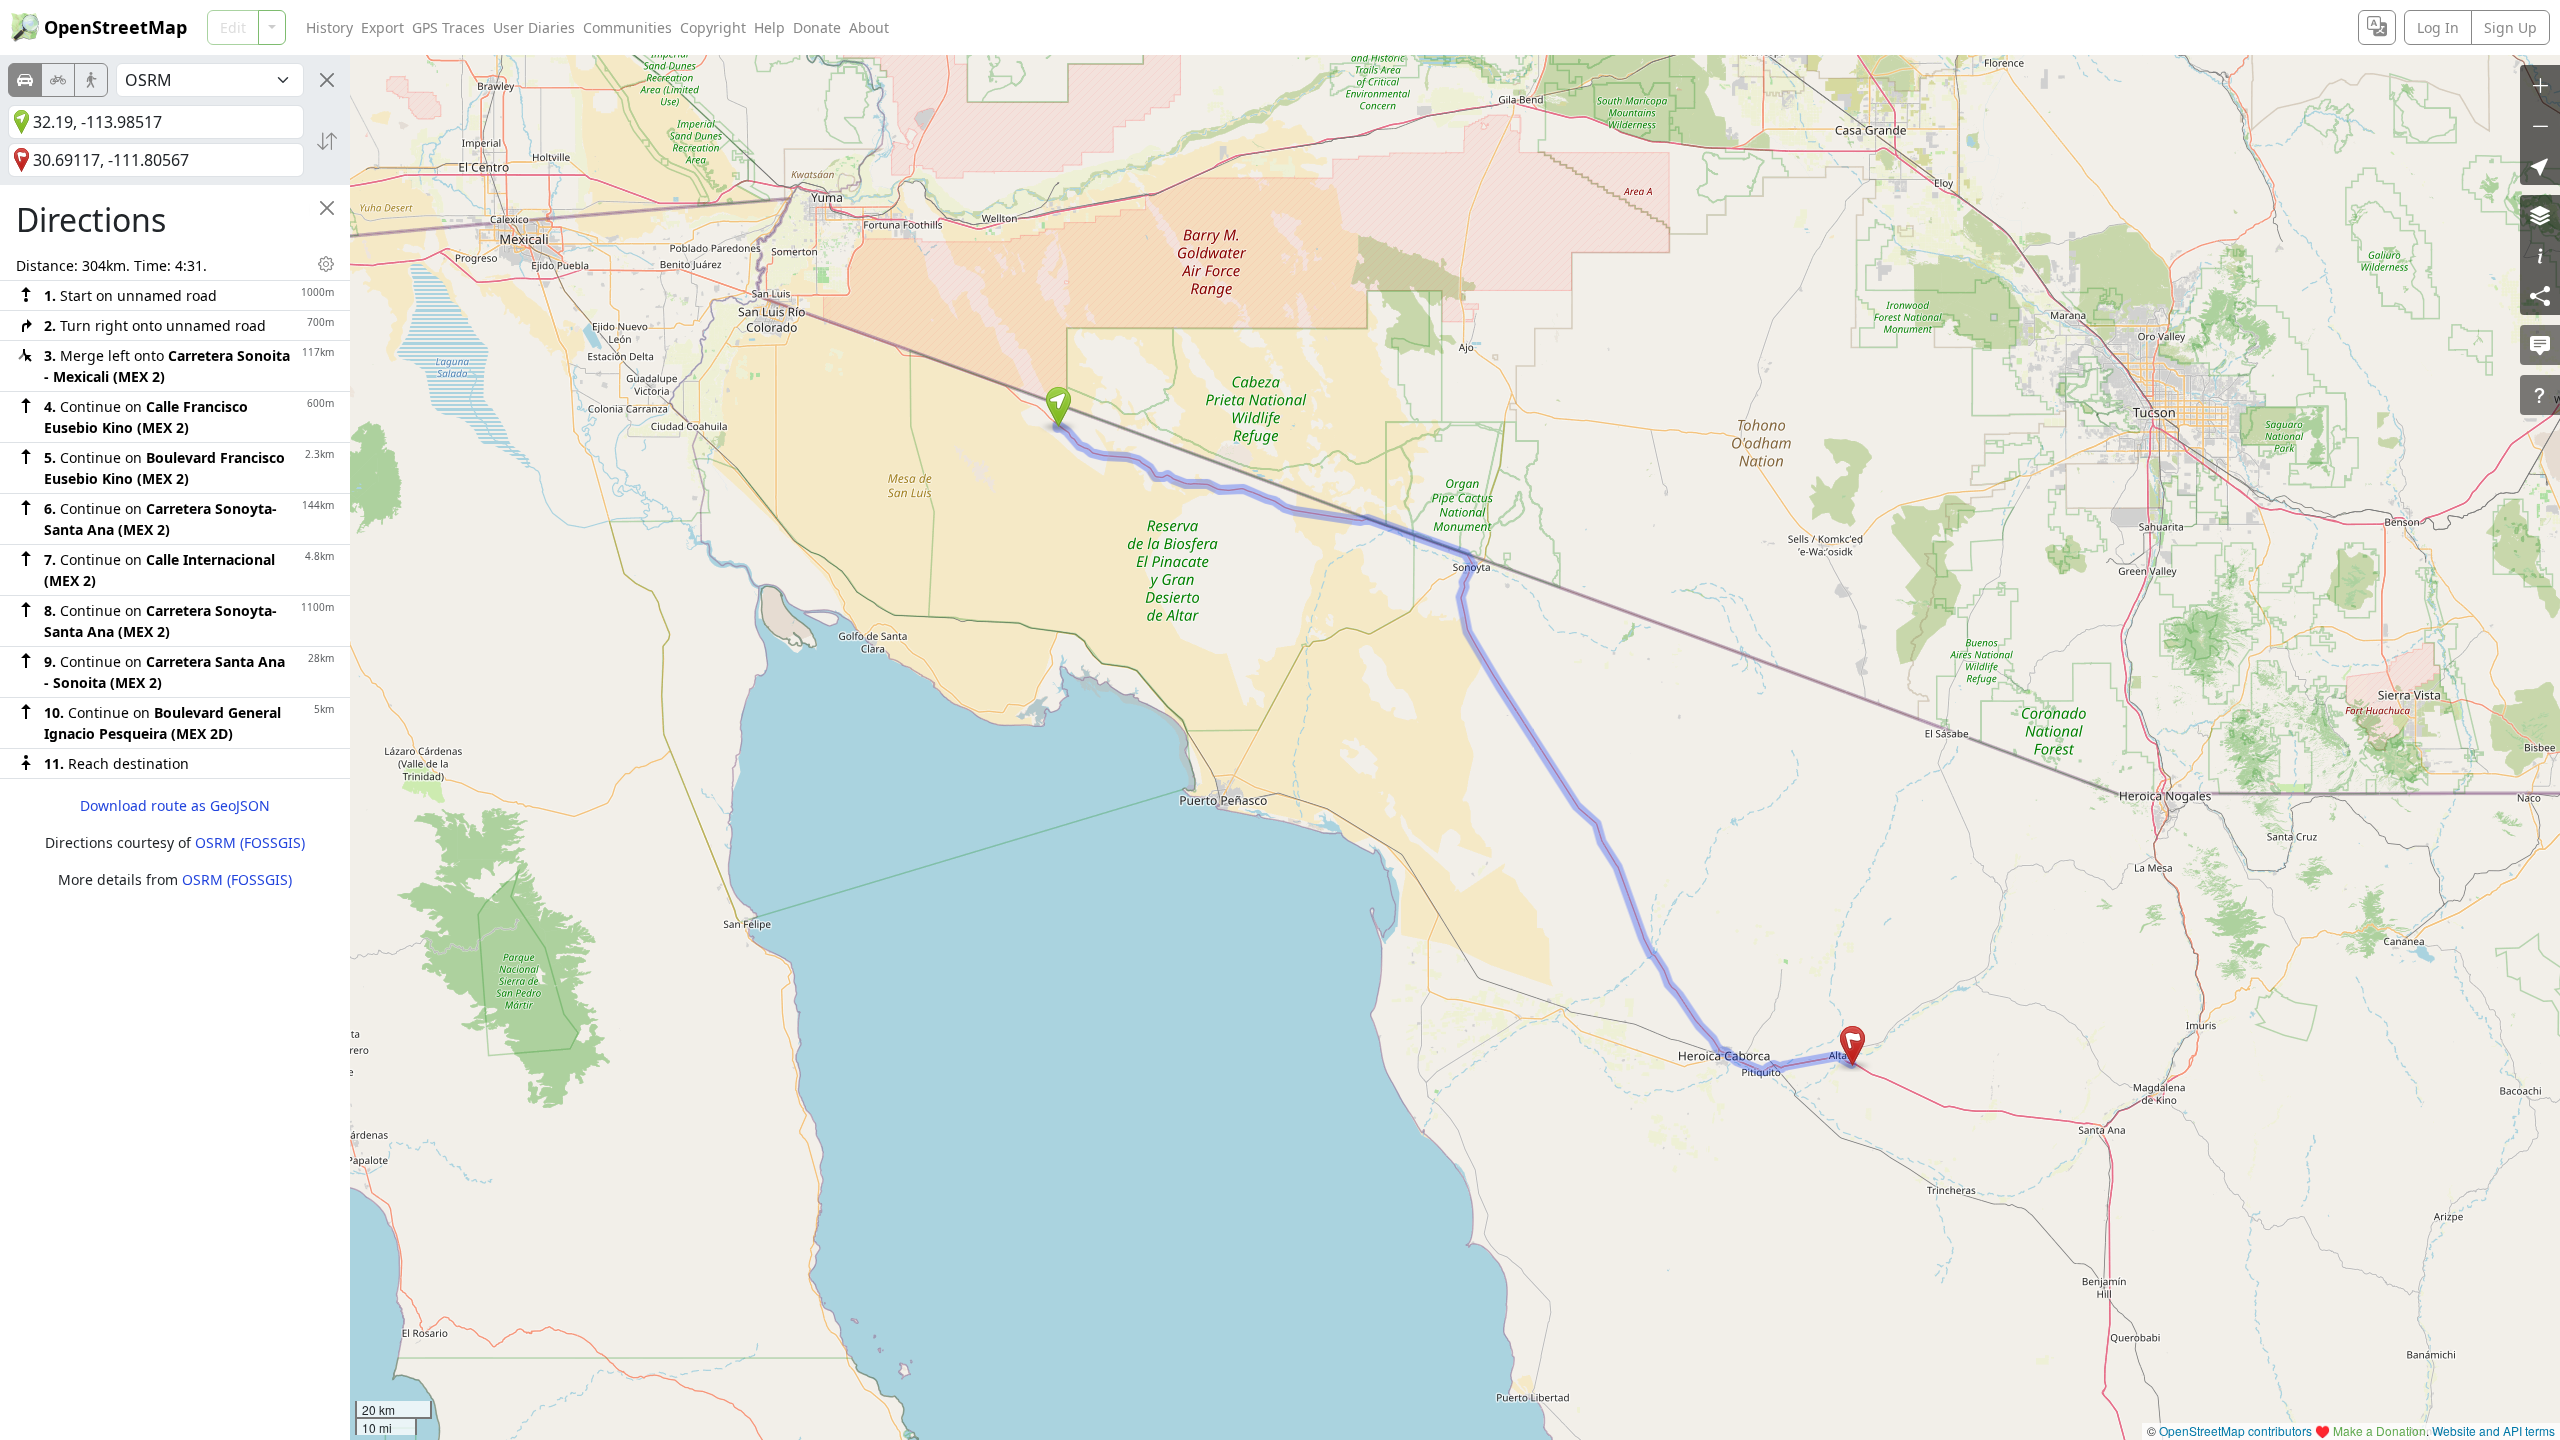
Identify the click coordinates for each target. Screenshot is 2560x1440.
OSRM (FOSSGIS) (250, 842)
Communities (627, 27)
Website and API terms (2493, 1430)
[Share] (2540, 295)
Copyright (713, 27)
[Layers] (2540, 215)
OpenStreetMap (115, 27)
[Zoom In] (2540, 85)
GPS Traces (448, 27)
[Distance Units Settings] (326, 264)
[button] (1058, 407)
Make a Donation (2379, 1430)
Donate (817, 27)
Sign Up (2510, 27)
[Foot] (91, 80)
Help (769, 27)
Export (382, 27)
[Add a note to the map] (2540, 345)
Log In (2438, 27)
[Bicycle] (58, 80)
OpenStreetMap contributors (2235, 1430)
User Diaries (534, 27)
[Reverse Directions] (327, 141)
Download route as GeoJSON (175, 805)
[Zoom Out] (2540, 125)
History (329, 27)
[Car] (25, 80)
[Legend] (2540, 255)
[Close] (327, 80)
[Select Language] (2377, 27)
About (869, 27)
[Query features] (2540, 395)
